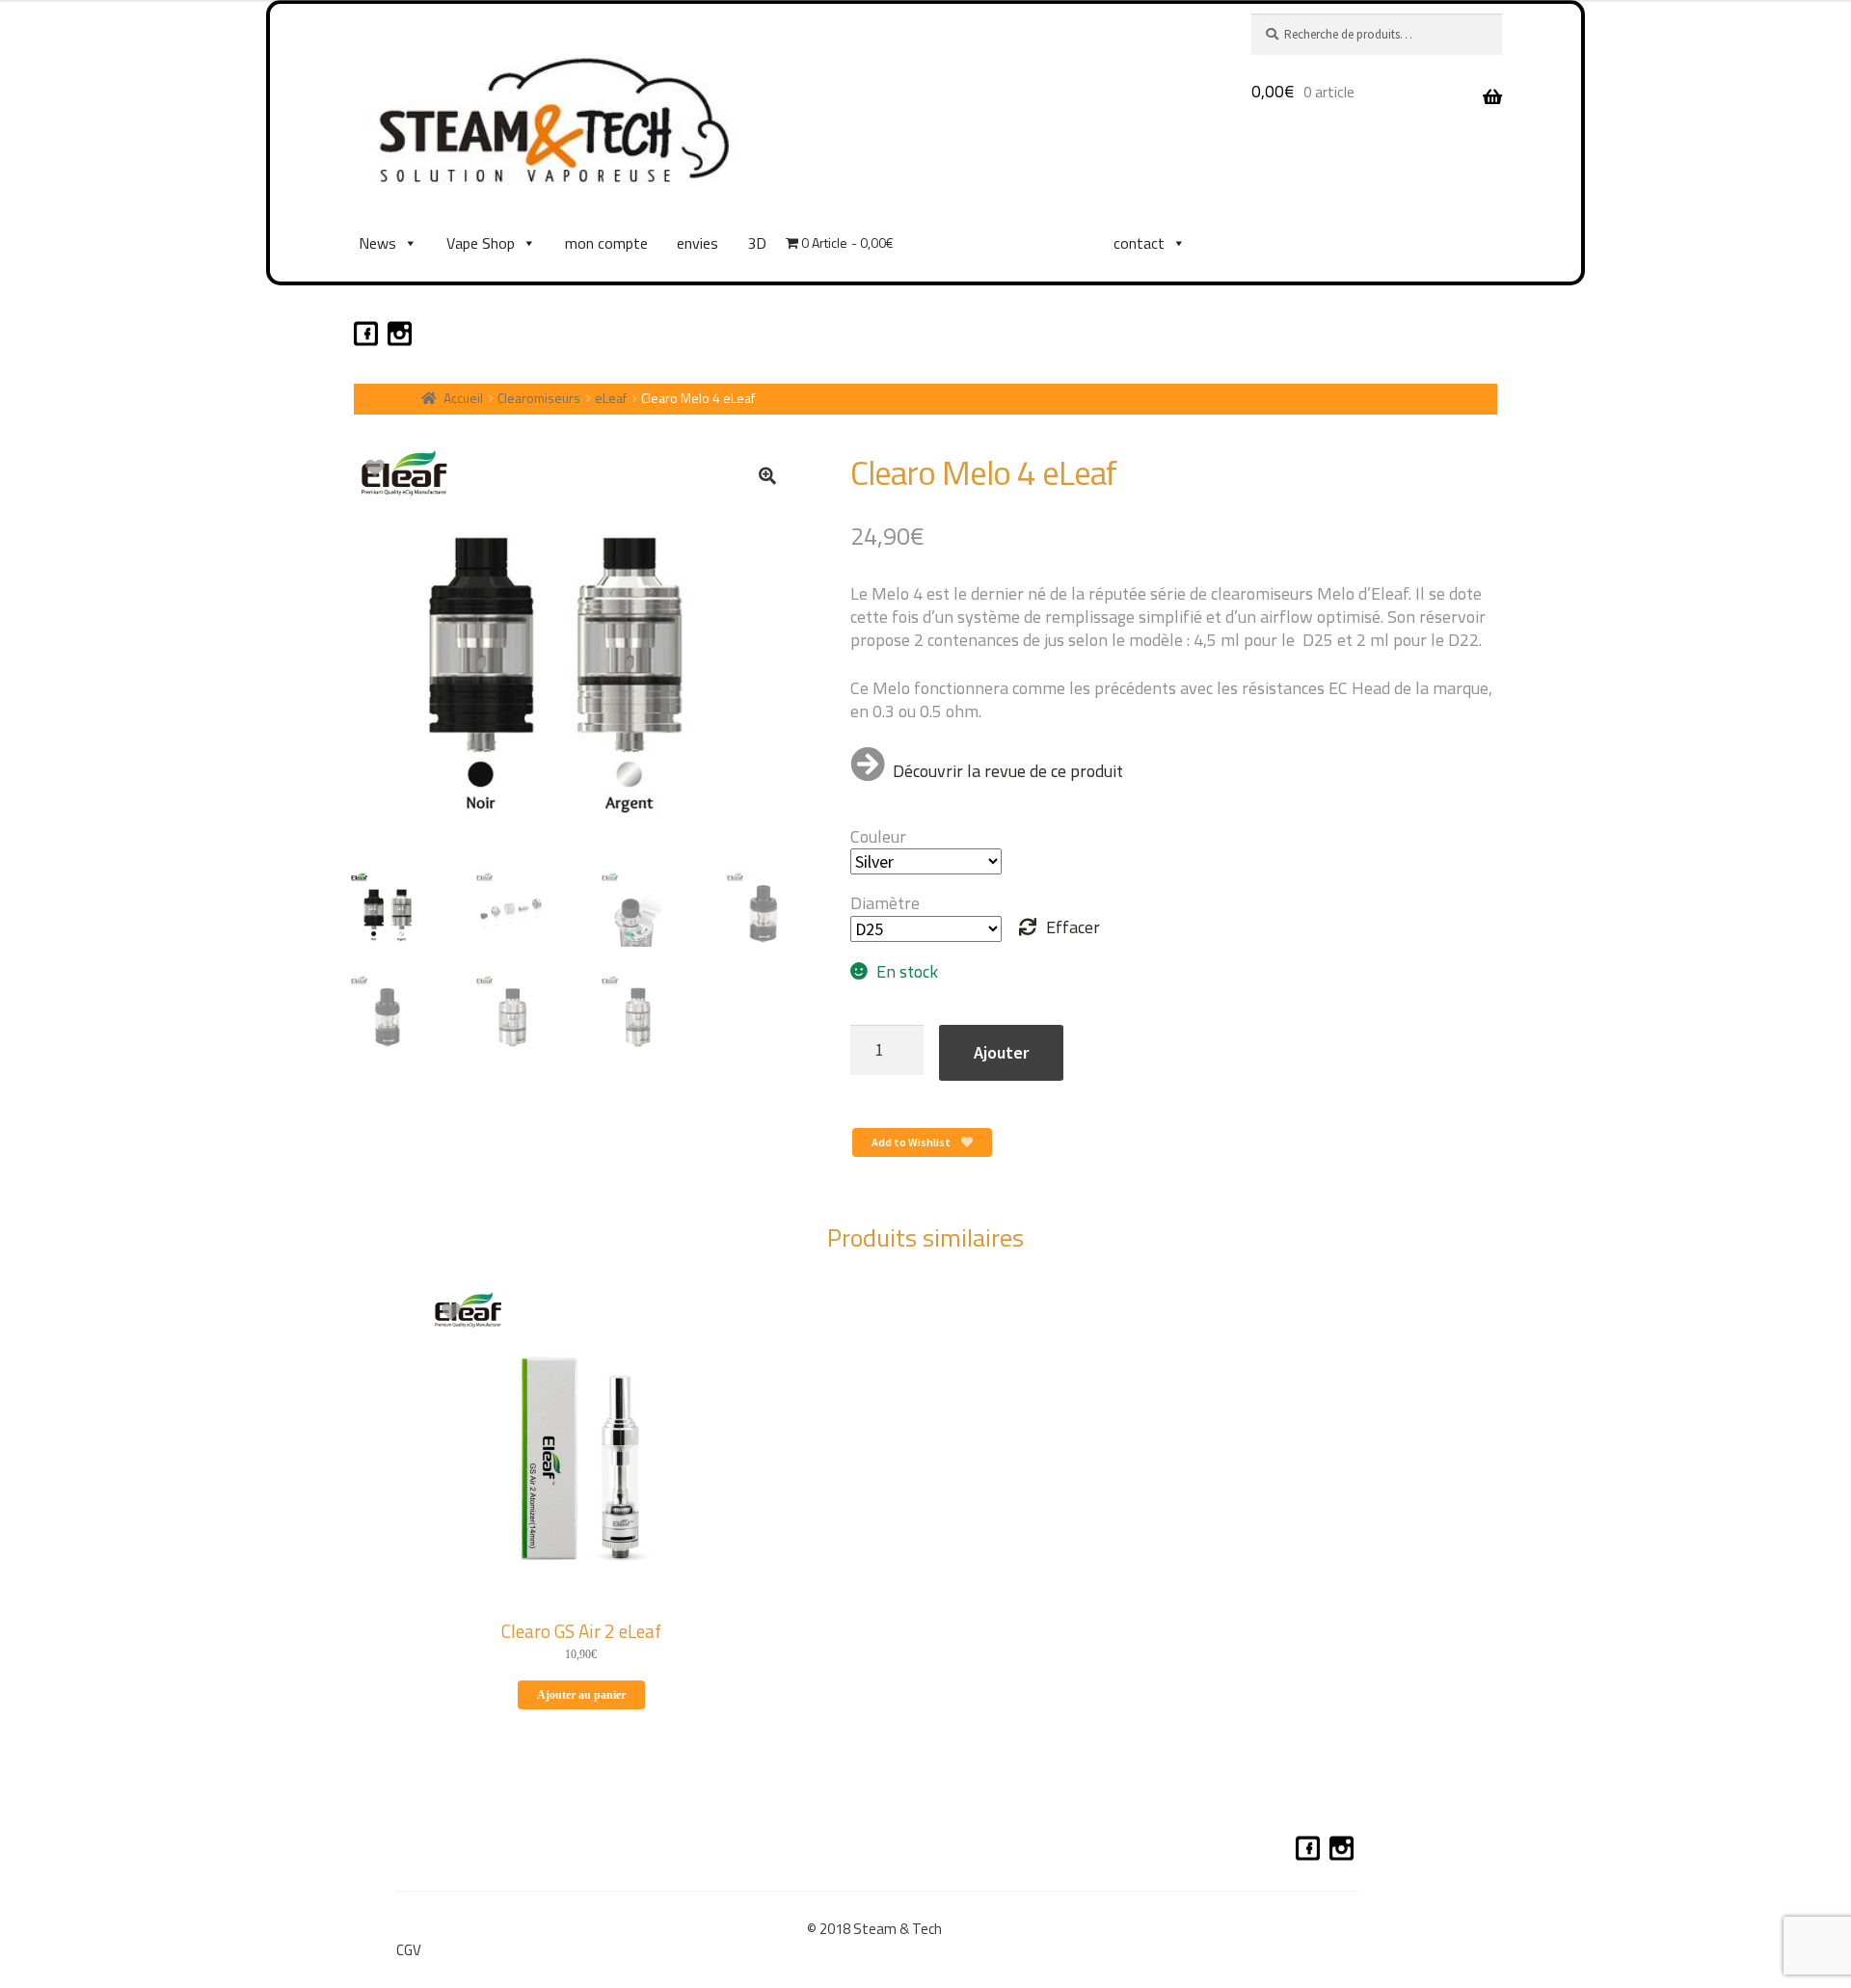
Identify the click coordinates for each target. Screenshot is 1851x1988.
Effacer (1073, 927)
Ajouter (1001, 1052)
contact (1139, 243)
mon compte (606, 243)
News (377, 243)
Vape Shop (481, 243)
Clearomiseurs (539, 398)
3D (757, 243)
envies (697, 243)
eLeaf (611, 398)
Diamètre (885, 903)
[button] (767, 475)
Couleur (878, 836)
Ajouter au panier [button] (581, 1695)
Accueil (463, 398)
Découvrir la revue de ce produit (1008, 771)
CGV (409, 1950)
